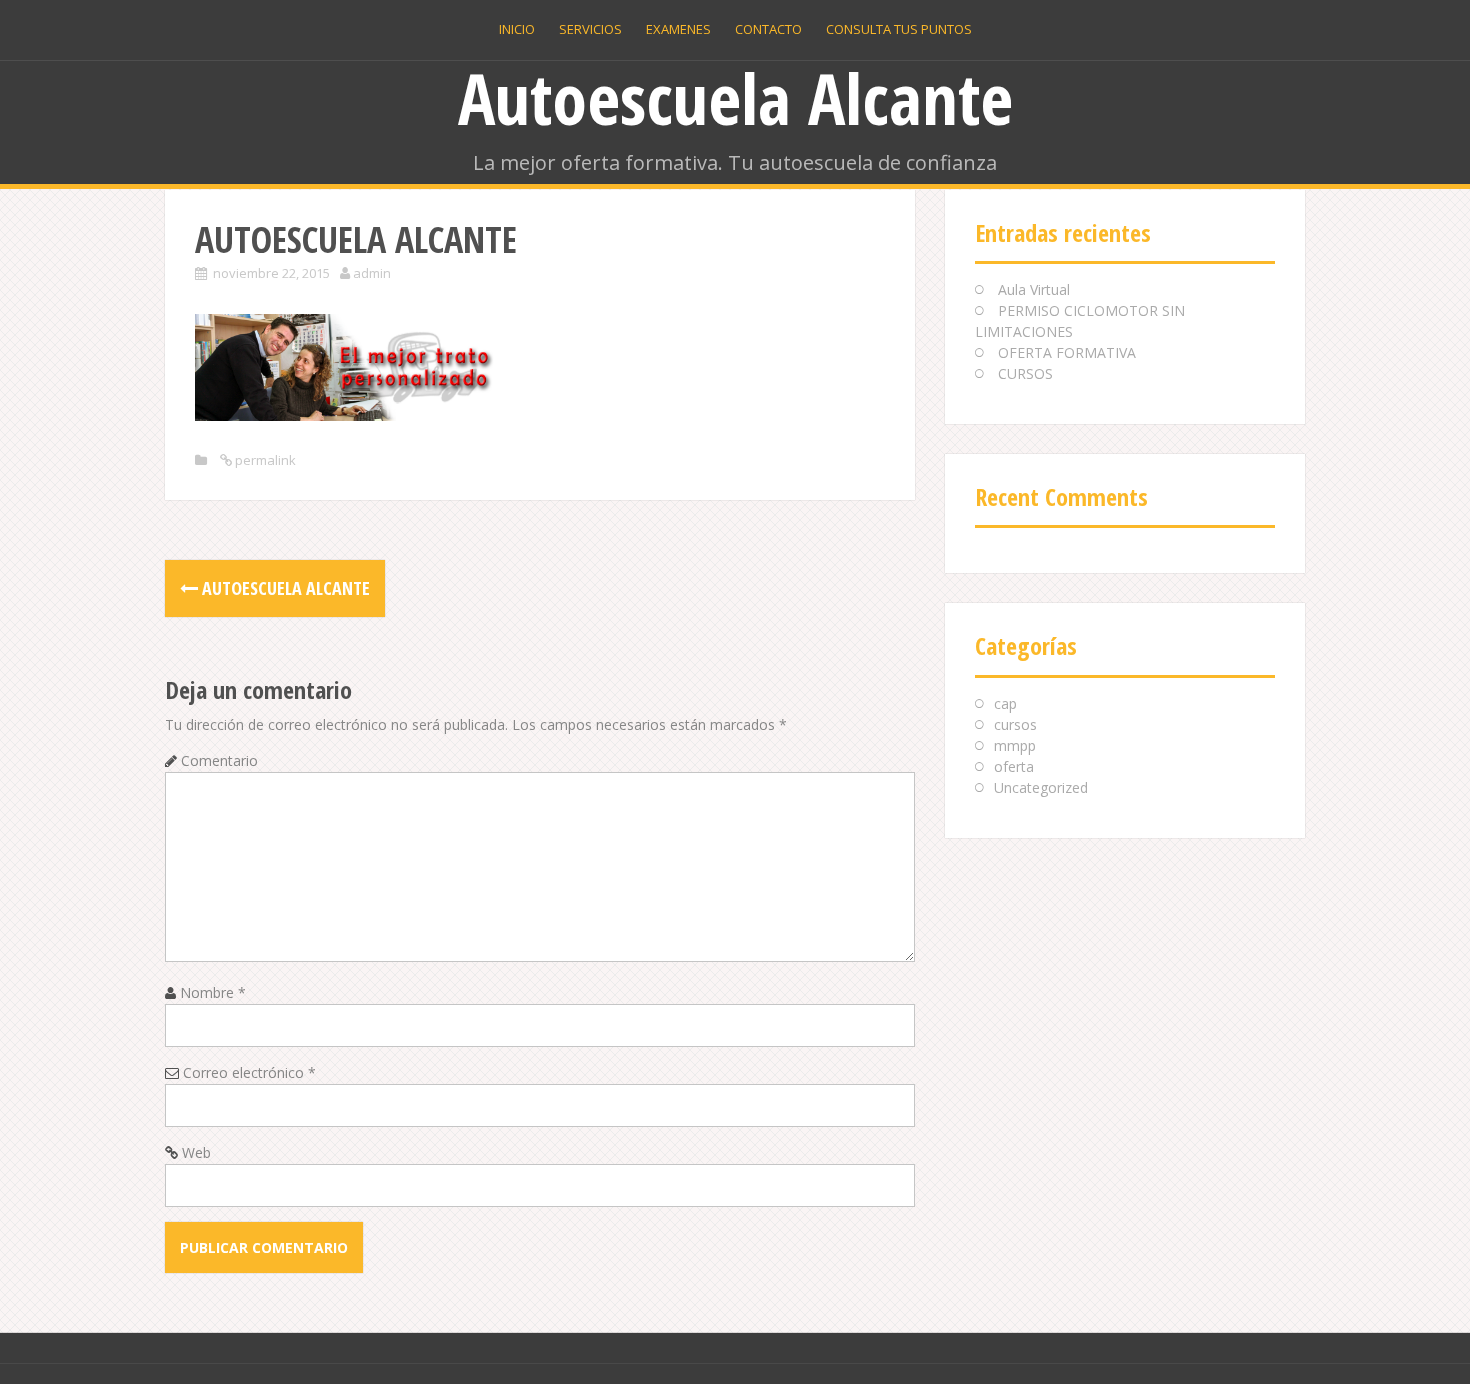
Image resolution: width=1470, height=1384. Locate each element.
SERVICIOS (590, 29)
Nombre (213, 992)
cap (1005, 703)
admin (372, 273)
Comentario (219, 760)
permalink (264, 460)
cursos (1015, 724)
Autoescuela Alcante (735, 98)
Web (196, 1152)
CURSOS (1025, 373)
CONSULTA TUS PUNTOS (899, 29)
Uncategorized (1041, 787)
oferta (1014, 766)
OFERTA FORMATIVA (1067, 352)
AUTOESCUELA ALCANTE (284, 588)
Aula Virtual (1034, 289)
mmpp (1015, 745)
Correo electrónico (249, 1072)
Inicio (517, 29)
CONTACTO (768, 29)
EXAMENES (678, 29)
